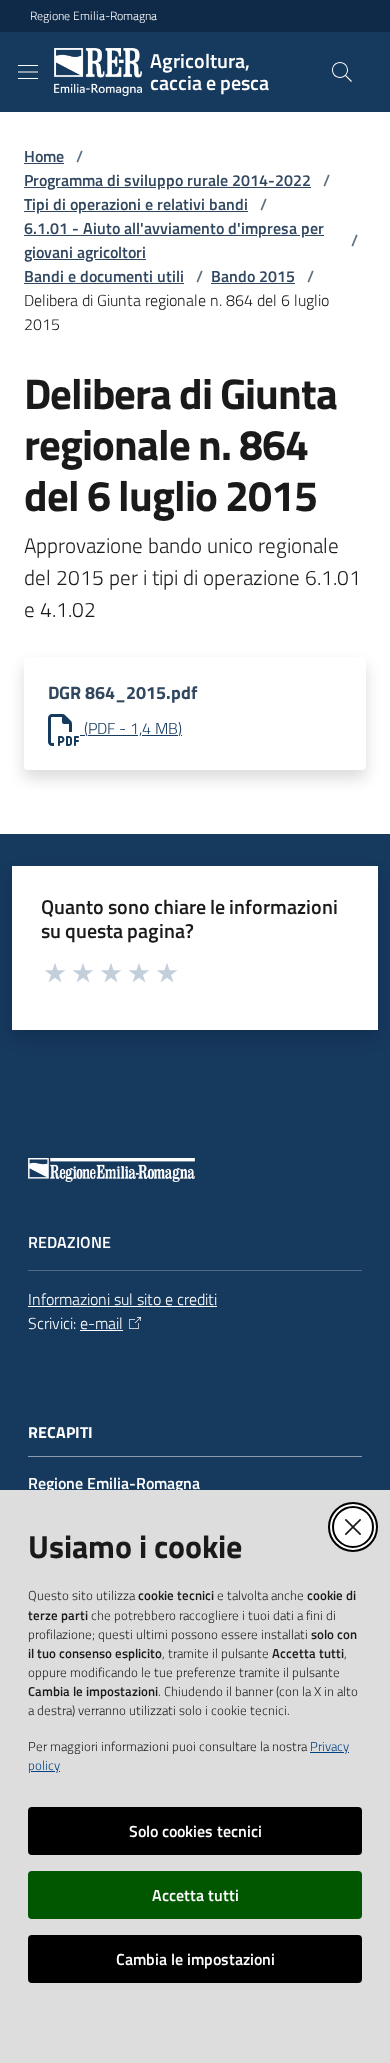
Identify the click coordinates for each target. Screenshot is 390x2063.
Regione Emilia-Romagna (93, 16)
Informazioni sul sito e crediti (122, 1299)
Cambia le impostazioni (195, 1959)
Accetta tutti (195, 1895)
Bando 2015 (253, 276)
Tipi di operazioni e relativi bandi (136, 204)
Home (44, 156)
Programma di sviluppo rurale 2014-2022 (167, 180)
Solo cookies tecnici (195, 1831)
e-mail (101, 1323)
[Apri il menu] (28, 72)
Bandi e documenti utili (104, 276)
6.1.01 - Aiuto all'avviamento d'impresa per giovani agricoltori (174, 240)
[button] (342, 72)
